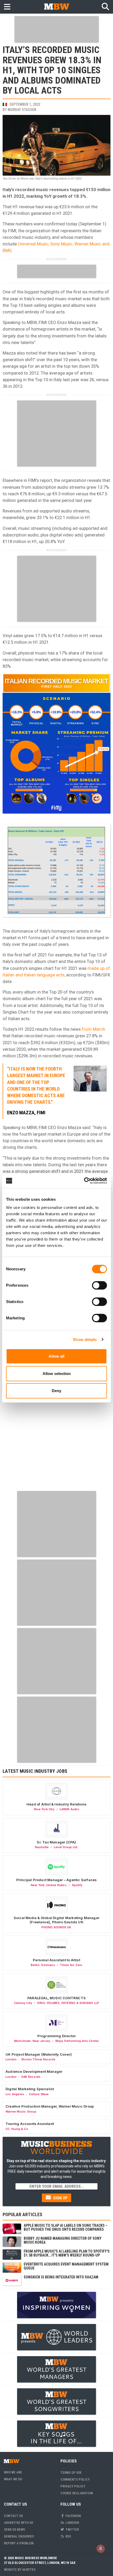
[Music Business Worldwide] (56, 6)
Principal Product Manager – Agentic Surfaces (57, 1880)
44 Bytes (29, 2570)
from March (93, 1029)
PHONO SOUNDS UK (56, 1927)
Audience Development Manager (34, 2071)
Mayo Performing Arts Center (77, 2041)
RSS (68, 2536)
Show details (85, 1340)
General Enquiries (19, 2536)
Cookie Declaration (77, 2493)
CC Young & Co (17, 2129)
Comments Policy (75, 2479)
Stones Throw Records (38, 2059)
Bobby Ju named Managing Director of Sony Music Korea (63, 2240)
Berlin (35, 1965)
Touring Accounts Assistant (30, 2124)
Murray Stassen (22, 110)
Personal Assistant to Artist (56, 1960)
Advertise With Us (19, 2523)
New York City (44, 1809)
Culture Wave (39, 2094)
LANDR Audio (69, 1809)
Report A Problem (19, 2543)
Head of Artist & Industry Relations (56, 1804)
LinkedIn (72, 2523)
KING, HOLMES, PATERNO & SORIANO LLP (68, 2003)
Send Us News (14, 2529)
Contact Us (13, 2516)
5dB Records (31, 2077)
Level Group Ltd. (66, 1847)
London (11, 2059)
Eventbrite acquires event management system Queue (66, 2266)
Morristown (23, 2041)
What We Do (13, 2479)
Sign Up (60, 2198)
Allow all (56, 1356)
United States (56, 1885)
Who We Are (13, 2472)
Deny (56, 1391)
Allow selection (57, 1374)
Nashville (42, 1847)
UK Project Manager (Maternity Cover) (39, 2054)
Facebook (73, 2516)
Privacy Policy (73, 2486)
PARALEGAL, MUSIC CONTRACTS (56, 1998)
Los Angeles (15, 2094)
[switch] (99, 1285)
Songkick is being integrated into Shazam (61, 2277)
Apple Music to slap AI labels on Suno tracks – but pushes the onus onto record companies (66, 2227)
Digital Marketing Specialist (30, 2089)
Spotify (77, 1885)
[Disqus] (56, 1421)
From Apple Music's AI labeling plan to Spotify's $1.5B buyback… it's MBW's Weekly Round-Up (67, 2253)
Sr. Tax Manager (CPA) (56, 1842)
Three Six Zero (71, 1965)
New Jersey (41, 2041)
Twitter (72, 2529)
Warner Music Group (21, 2112)
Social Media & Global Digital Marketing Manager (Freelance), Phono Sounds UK (56, 1920)
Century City (23, 2003)
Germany (48, 1965)
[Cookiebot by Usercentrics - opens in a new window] (84, 1181)
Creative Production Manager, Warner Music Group (50, 2106)
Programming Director (57, 2036)
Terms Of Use (71, 2473)
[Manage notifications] (101, 2549)
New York (38, 1885)
